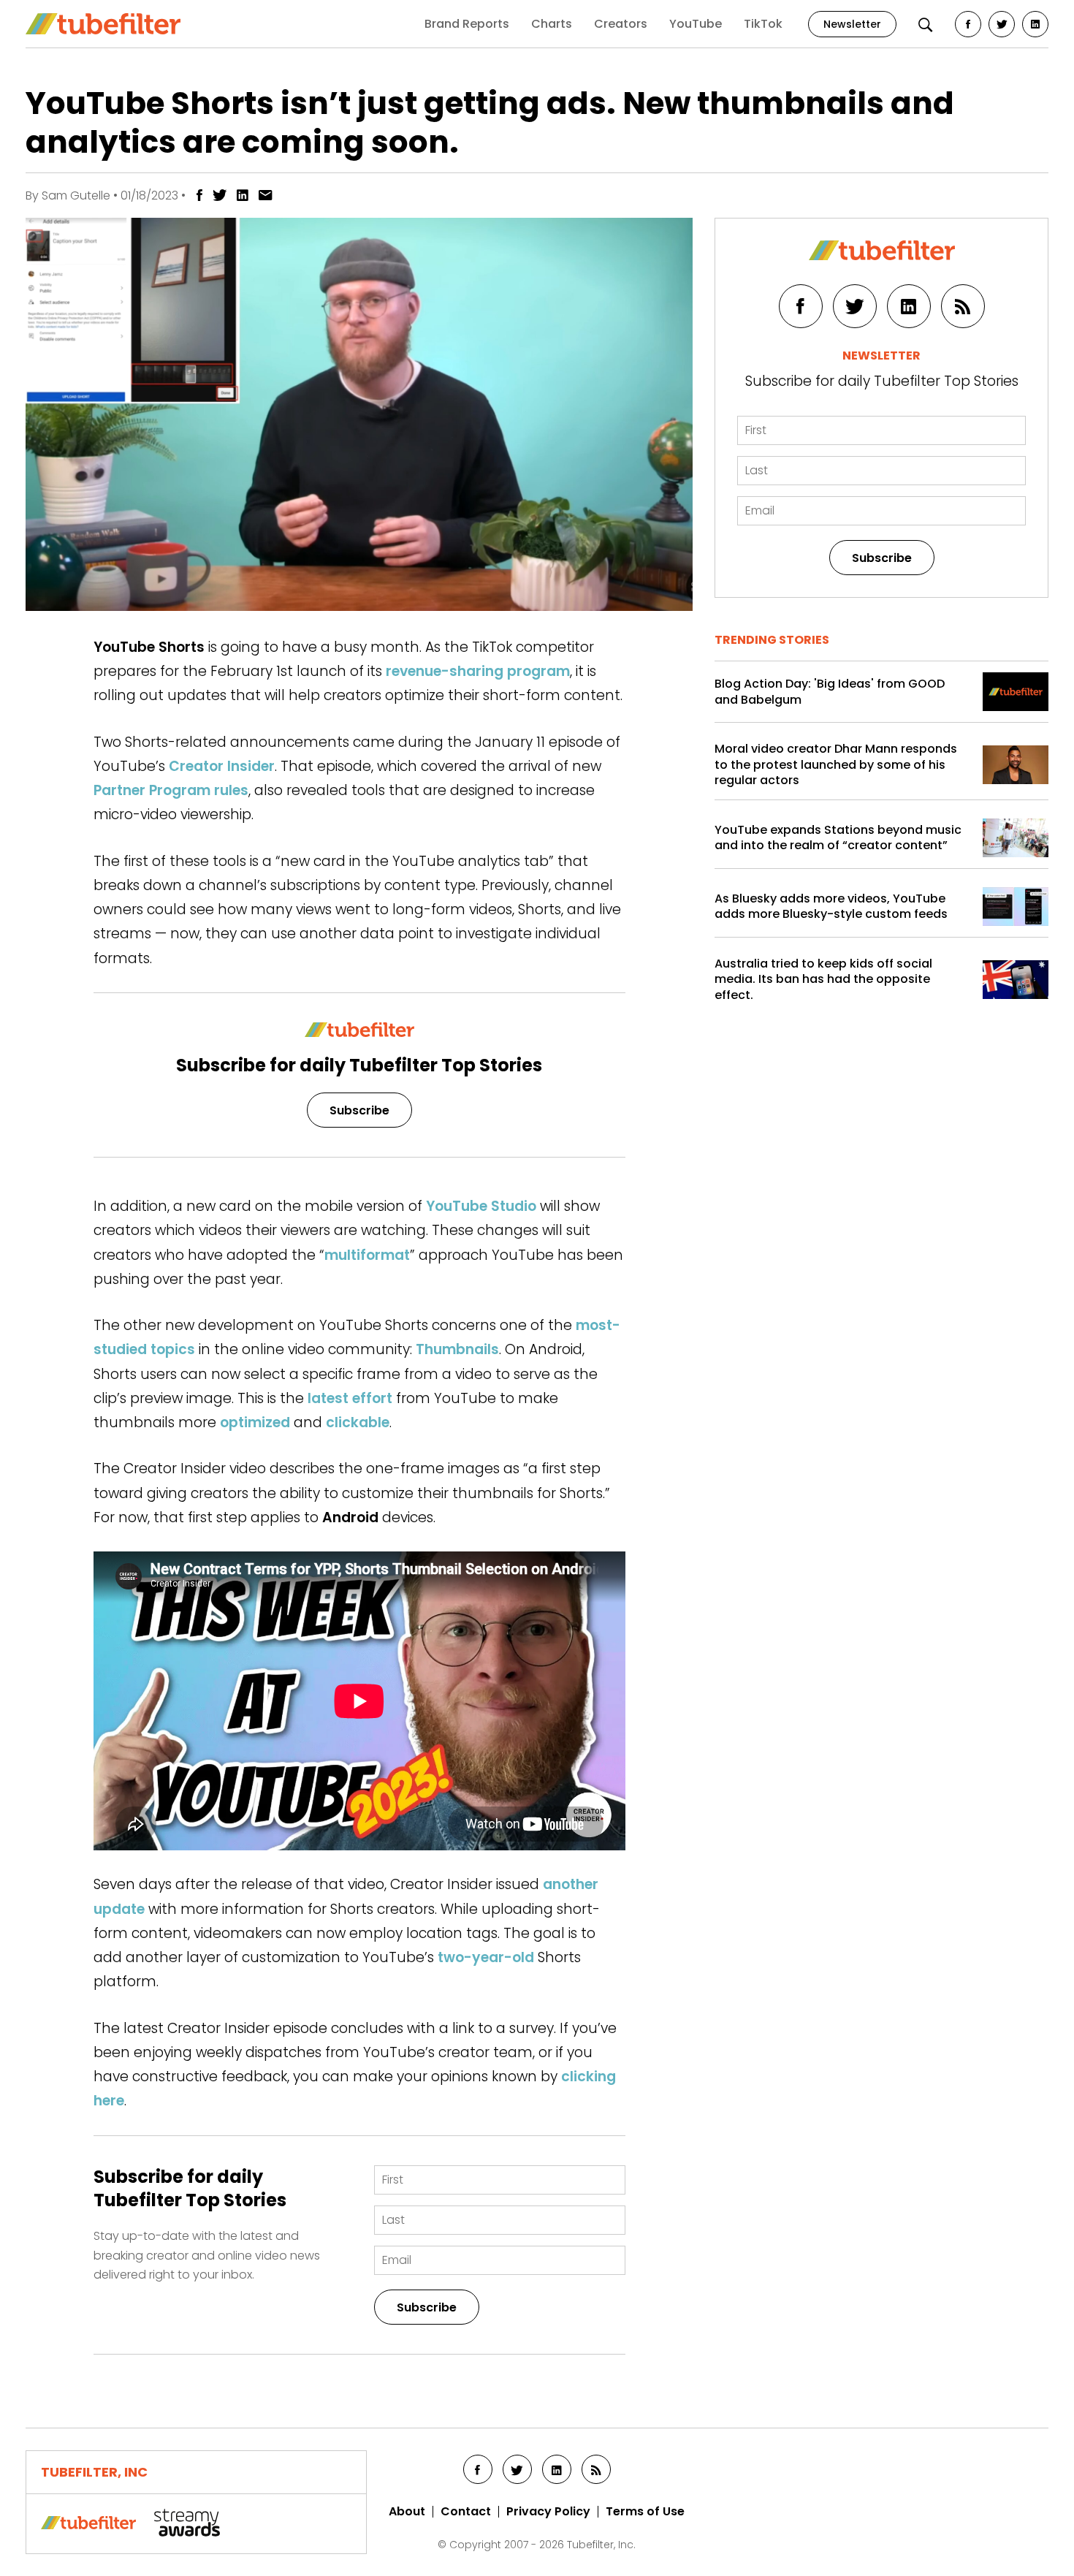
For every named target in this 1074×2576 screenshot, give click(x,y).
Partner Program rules (171, 790)
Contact (466, 2512)
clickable (358, 1422)
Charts (552, 24)
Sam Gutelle (76, 195)
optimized (255, 1422)
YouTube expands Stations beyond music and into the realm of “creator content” (838, 838)
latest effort (350, 1398)
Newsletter (852, 24)
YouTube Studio (481, 1206)
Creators (621, 24)
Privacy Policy (548, 2512)
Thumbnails (457, 1349)
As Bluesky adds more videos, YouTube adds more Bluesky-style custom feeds (831, 907)
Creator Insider (222, 766)
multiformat (367, 1255)
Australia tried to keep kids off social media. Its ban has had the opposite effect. (823, 980)
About (407, 2512)
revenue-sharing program (478, 671)
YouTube (696, 24)
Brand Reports (467, 24)
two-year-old (486, 1957)
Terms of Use (645, 2512)
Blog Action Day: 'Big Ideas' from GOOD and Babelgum (830, 692)
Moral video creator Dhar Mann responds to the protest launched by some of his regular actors (836, 765)
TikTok (763, 24)
